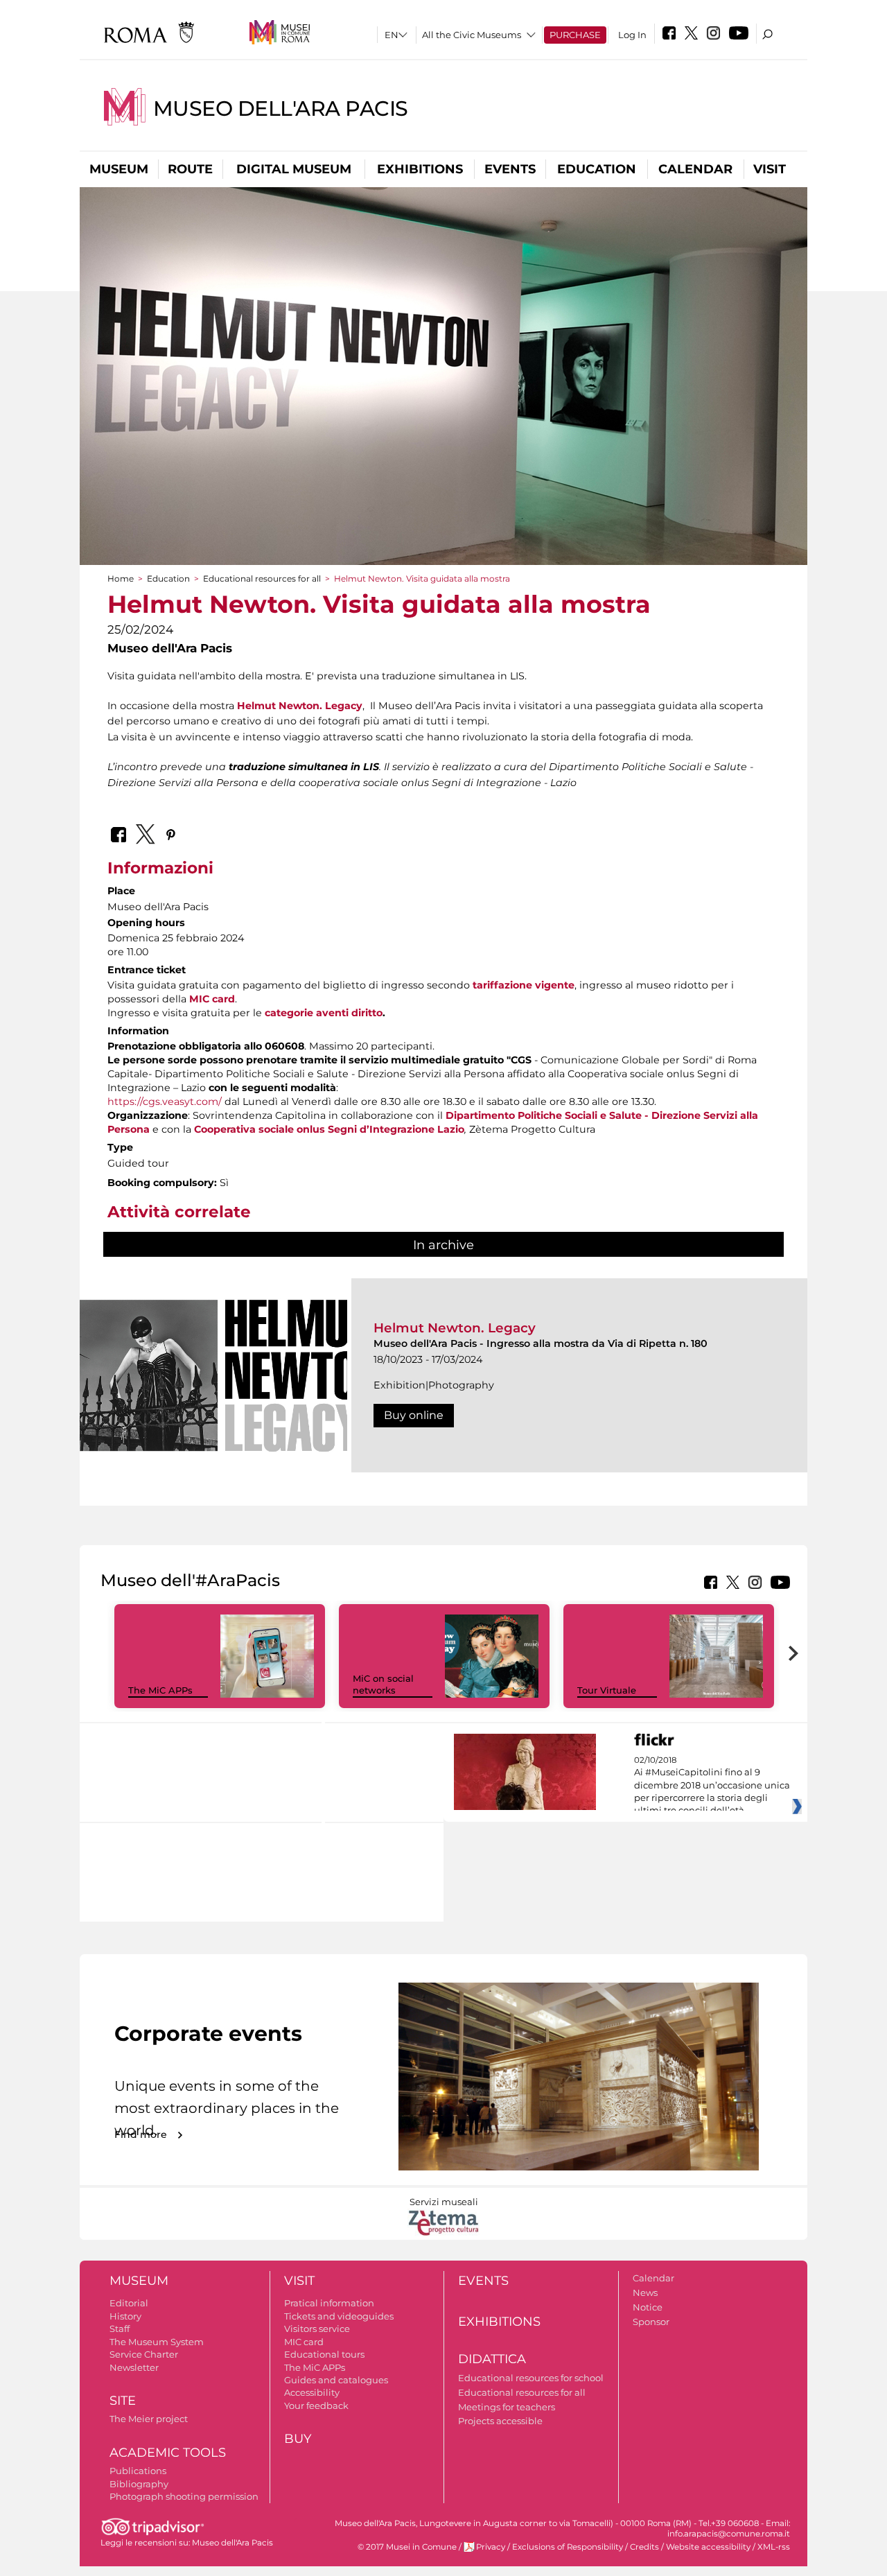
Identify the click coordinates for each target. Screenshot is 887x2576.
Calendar (695, 169)
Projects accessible (500, 2421)
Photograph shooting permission (184, 2496)
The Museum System (157, 2342)
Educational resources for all (262, 578)
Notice (648, 2307)
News (645, 2292)
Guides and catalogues (336, 2380)
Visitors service (317, 2329)
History (125, 2316)
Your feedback (316, 2405)
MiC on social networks (383, 1684)
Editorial (129, 2303)
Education (597, 169)
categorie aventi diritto (324, 1013)
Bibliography (139, 2484)
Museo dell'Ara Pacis (281, 108)
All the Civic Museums (472, 35)
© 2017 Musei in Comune (407, 2547)
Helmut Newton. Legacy (455, 1328)
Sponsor (651, 2322)
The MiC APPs (160, 1690)
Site (123, 2401)
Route (190, 169)
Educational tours (324, 2354)
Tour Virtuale (607, 1690)
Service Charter (144, 2354)
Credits (644, 2547)
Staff (120, 2329)
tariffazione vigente (524, 985)
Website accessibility (708, 2547)
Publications (138, 2471)
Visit (770, 169)
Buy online (414, 1415)
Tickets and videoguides (339, 2316)
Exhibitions (420, 169)
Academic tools (168, 2453)
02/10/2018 (712, 1786)
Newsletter (134, 2367)
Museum (119, 169)
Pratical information (329, 2303)
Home (121, 578)
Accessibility (312, 2392)
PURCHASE (575, 35)
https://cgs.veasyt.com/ (165, 1102)
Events (510, 169)
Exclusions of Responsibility (568, 2547)
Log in (632, 35)
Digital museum (294, 169)
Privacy (491, 2547)
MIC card (304, 2342)
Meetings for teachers (507, 2407)
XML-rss (774, 2547)
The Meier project (149, 2419)
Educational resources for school (531, 2378)
